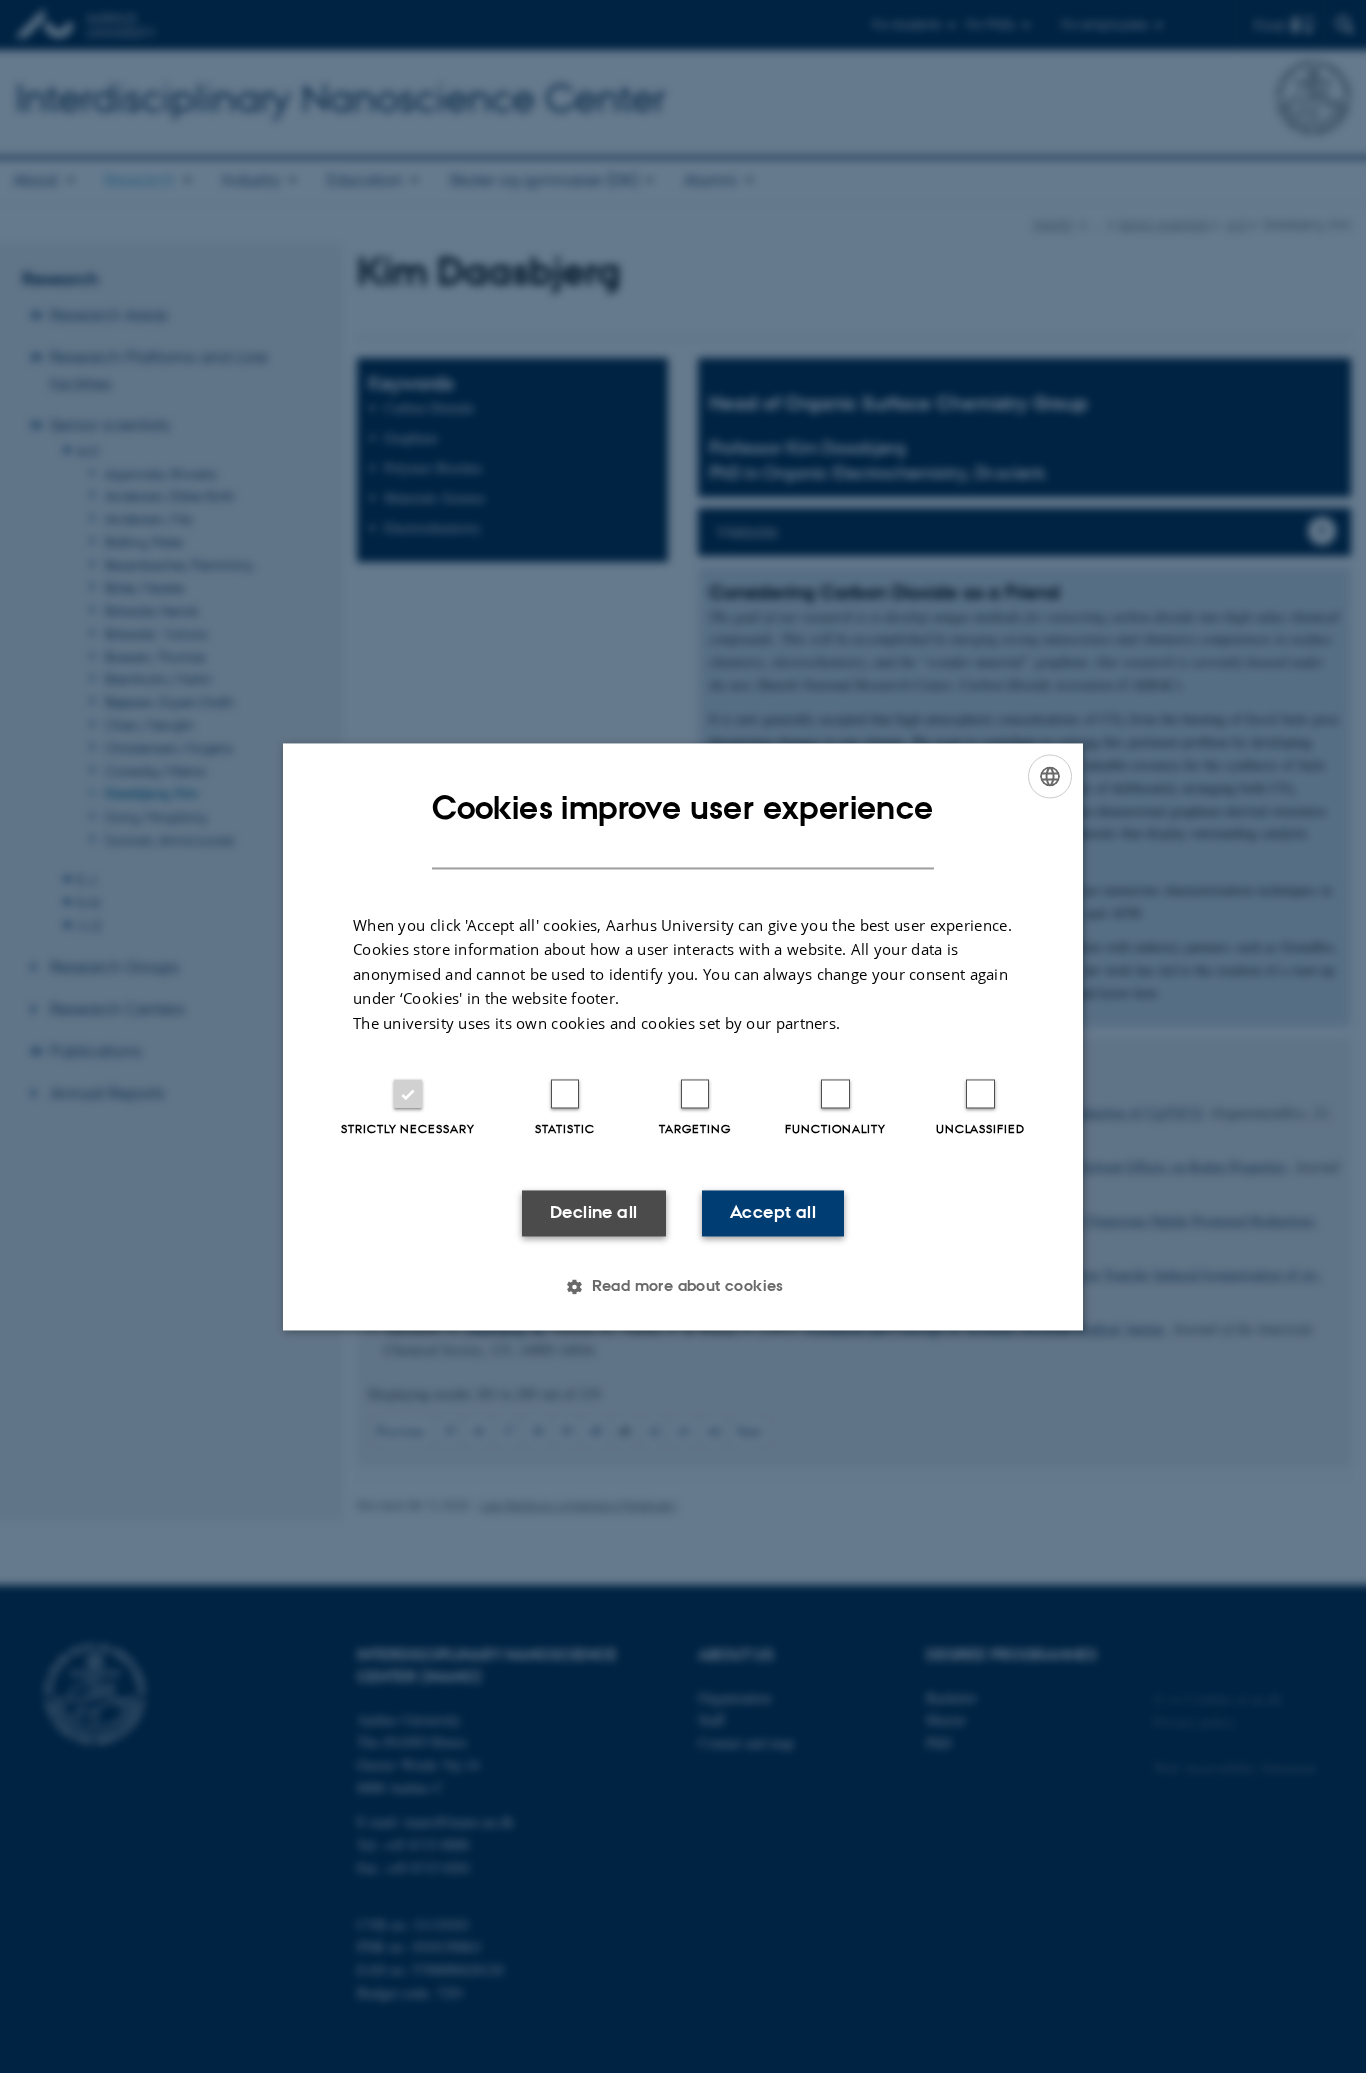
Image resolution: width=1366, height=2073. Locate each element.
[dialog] (683, 1036)
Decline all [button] (593, 1213)
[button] (683, 1286)
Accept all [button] (773, 1213)
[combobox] (1050, 776)
